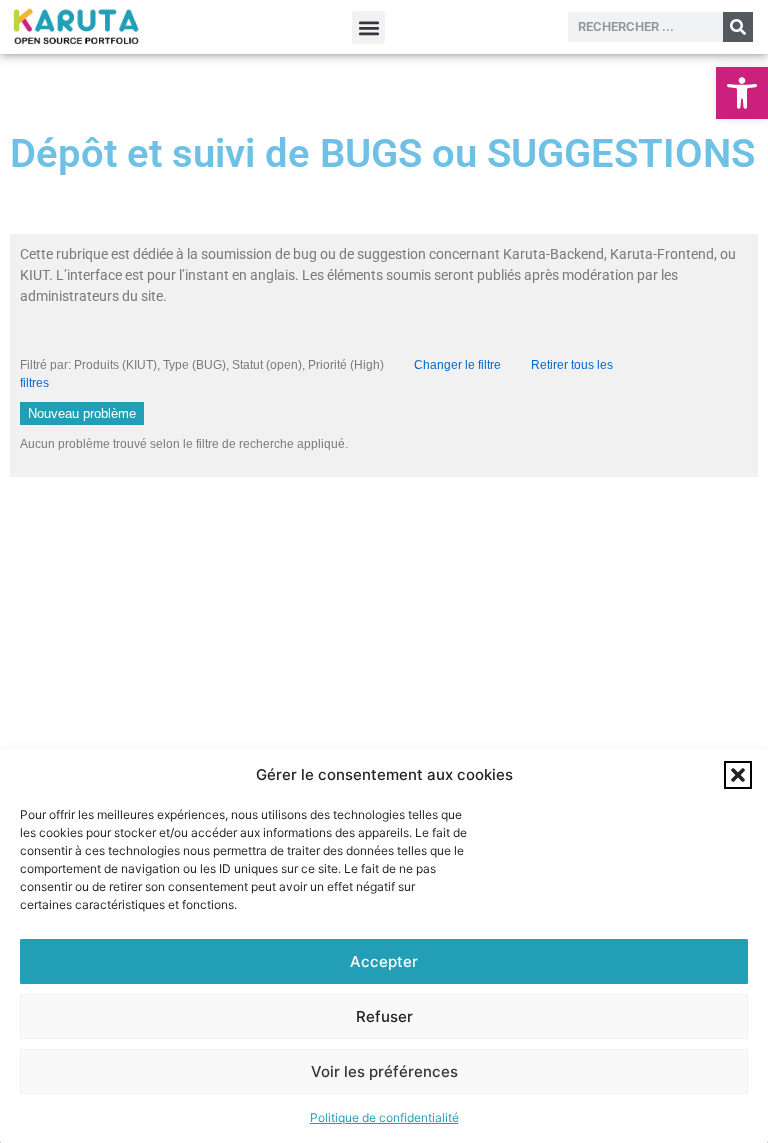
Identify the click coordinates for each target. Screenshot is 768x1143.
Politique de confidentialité (384, 1117)
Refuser (384, 1016)
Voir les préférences (384, 1071)
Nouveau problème (82, 413)
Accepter (384, 961)
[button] (742, 93)
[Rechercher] (738, 27)
